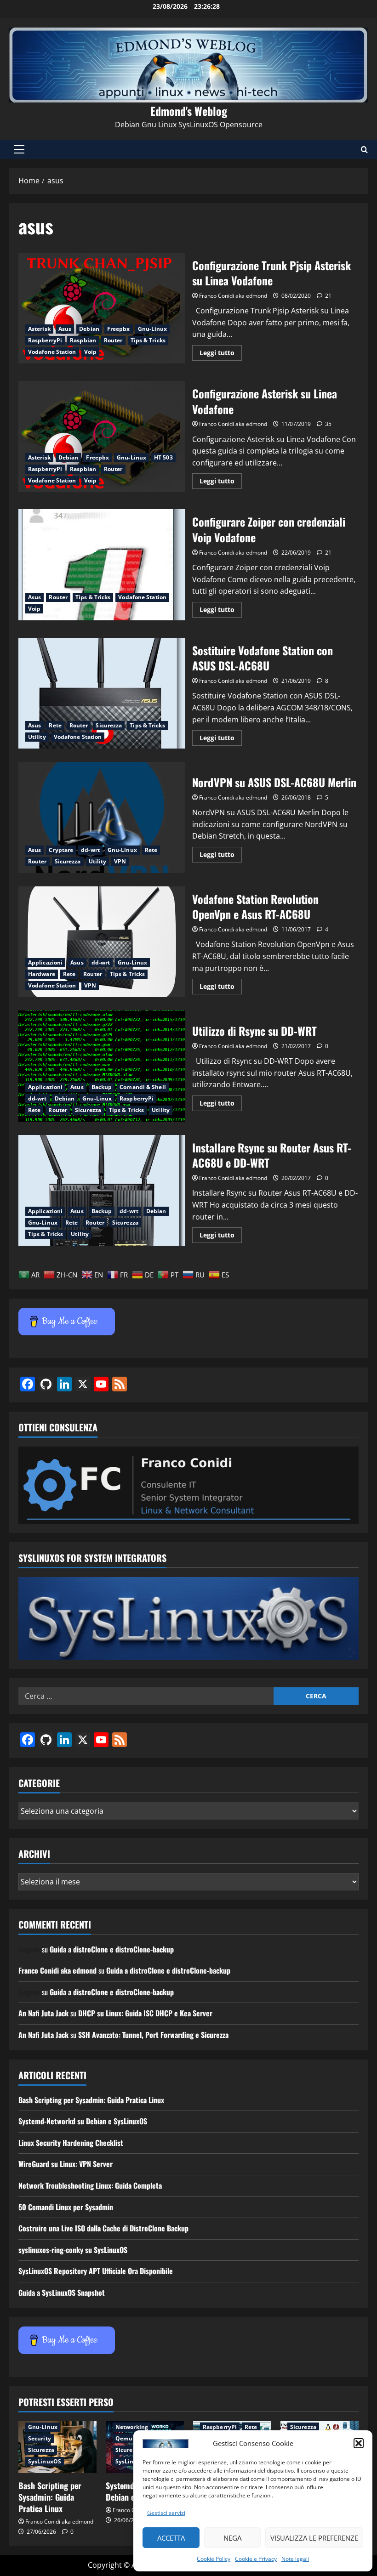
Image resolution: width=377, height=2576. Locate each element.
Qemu (124, 2438)
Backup (102, 1087)
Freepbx (119, 329)
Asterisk (39, 329)
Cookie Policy (214, 2559)
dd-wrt (90, 850)
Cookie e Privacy (256, 2559)
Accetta (171, 2538)
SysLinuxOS (45, 2461)
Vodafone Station (52, 352)
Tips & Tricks (148, 340)
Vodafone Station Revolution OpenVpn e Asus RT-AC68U (102, 942)
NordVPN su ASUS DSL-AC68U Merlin (102, 817)
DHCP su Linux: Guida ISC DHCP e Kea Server (145, 2013)
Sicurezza (109, 725)
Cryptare (61, 850)
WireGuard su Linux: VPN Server (66, 2164)
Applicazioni (45, 962)
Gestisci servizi (166, 2513)
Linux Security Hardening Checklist (71, 2143)
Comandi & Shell (143, 1087)
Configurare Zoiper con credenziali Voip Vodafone (102, 565)
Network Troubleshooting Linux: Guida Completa (90, 2185)
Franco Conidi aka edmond (233, 296)
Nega (232, 2538)
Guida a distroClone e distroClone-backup (112, 1949)
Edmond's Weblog (189, 111)
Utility (37, 737)
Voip (90, 352)
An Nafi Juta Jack (43, 2013)
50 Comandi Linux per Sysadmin (66, 2207)
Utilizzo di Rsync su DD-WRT (102, 1066)
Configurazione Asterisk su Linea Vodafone (102, 437)
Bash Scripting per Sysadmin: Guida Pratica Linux (91, 2100)
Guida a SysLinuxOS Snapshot (62, 2292)
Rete (55, 725)
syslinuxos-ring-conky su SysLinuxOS (73, 2250)
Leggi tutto (221, 354)
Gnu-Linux (153, 329)
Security (40, 2438)
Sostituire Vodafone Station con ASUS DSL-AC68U (102, 693)
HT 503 (163, 457)
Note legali (295, 2559)
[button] (359, 2443)
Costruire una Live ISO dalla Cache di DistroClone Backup (103, 2228)
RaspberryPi (45, 340)
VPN (120, 861)
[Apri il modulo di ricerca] (364, 150)
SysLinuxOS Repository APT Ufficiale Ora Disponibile (96, 2271)
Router (113, 340)
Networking (132, 2427)
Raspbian (83, 340)
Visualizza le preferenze (314, 2538)
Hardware (42, 974)
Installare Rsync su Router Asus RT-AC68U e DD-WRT (102, 1191)
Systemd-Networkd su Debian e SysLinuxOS (83, 2121)
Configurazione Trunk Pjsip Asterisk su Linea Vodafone (102, 308)
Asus (65, 329)
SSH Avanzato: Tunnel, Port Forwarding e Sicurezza (153, 2035)
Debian (89, 329)
